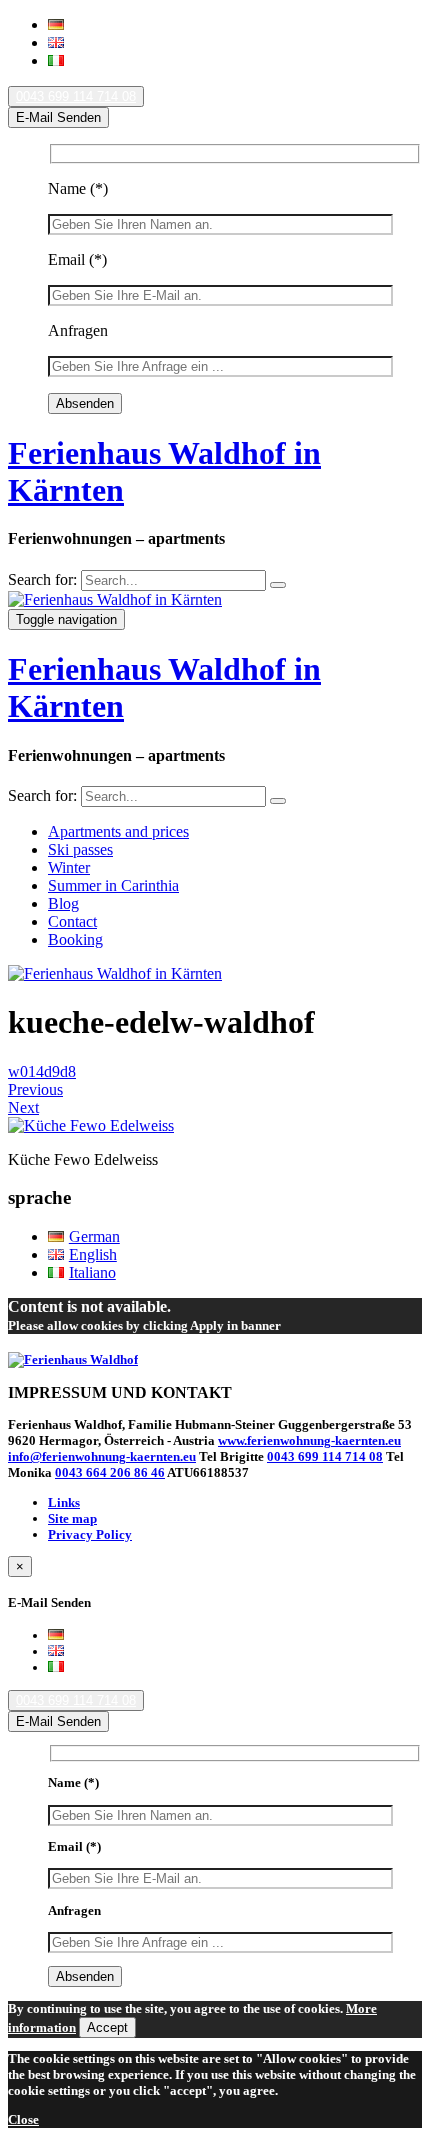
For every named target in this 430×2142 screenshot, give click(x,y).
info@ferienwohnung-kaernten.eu (102, 1456)
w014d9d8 (42, 1071)
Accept (107, 2027)
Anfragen (78, 330)
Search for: (42, 579)
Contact (72, 921)
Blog (63, 903)
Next (23, 1107)
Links (64, 1502)
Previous (35, 1089)
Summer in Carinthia (113, 885)
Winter (69, 867)
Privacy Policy (90, 1534)
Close (23, 2119)
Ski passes (80, 849)
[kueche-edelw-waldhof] (91, 1125)
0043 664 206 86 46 (110, 1472)
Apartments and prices (118, 831)
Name (78, 188)
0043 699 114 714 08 (76, 96)
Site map (72, 1518)
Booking (75, 939)
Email (77, 259)
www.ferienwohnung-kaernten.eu (309, 1440)
